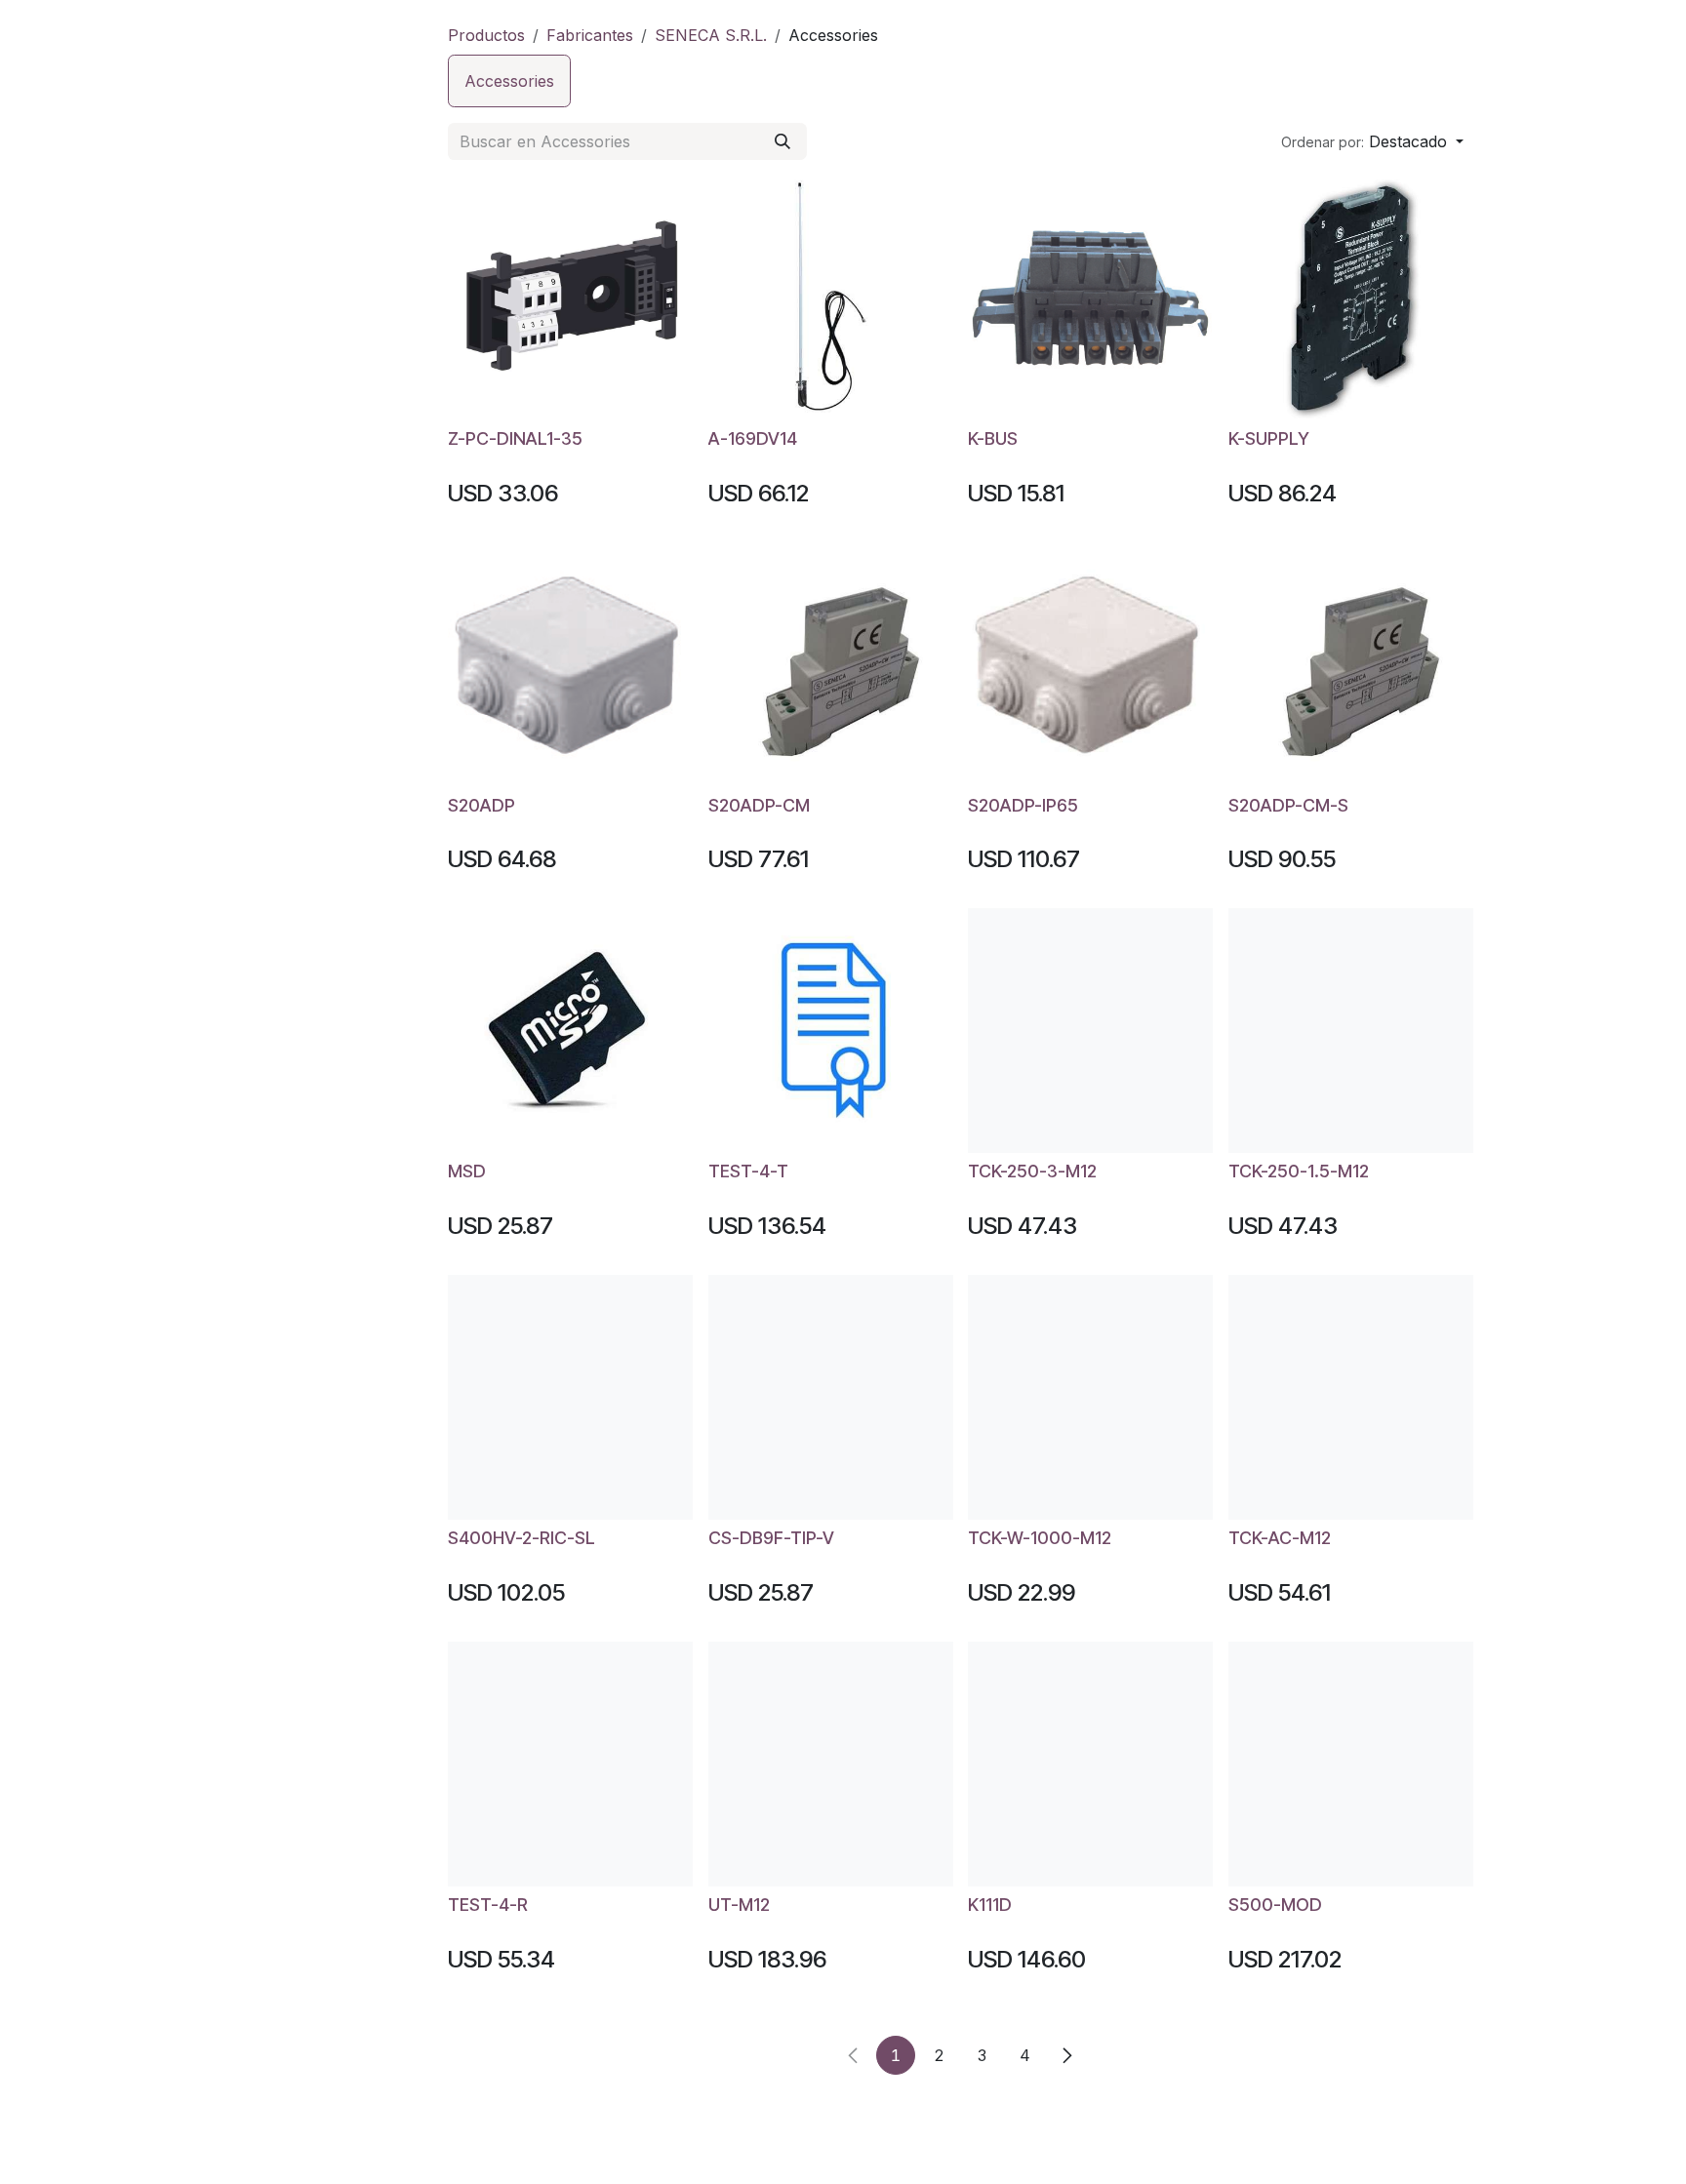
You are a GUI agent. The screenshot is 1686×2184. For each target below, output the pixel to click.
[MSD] (570, 1031)
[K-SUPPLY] (1351, 298)
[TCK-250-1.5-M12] (1351, 1031)
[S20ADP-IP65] (1090, 665)
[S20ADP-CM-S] (1351, 665)
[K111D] (1090, 1764)
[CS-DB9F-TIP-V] (831, 1397)
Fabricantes (590, 35)
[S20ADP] (570, 665)
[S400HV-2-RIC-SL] (570, 1397)
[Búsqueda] (783, 141)
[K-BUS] (1090, 298)
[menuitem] (509, 81)
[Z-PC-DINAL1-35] (570, 298)
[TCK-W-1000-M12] (1090, 1397)
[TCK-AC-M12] (1351, 1397)
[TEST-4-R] (570, 1764)
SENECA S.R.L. (711, 35)
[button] (1372, 141)
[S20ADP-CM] (831, 665)
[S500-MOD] (1351, 1764)
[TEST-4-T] (831, 1031)
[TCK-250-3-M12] (1090, 1031)
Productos (486, 35)
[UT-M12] (831, 1764)
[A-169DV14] (831, 298)
